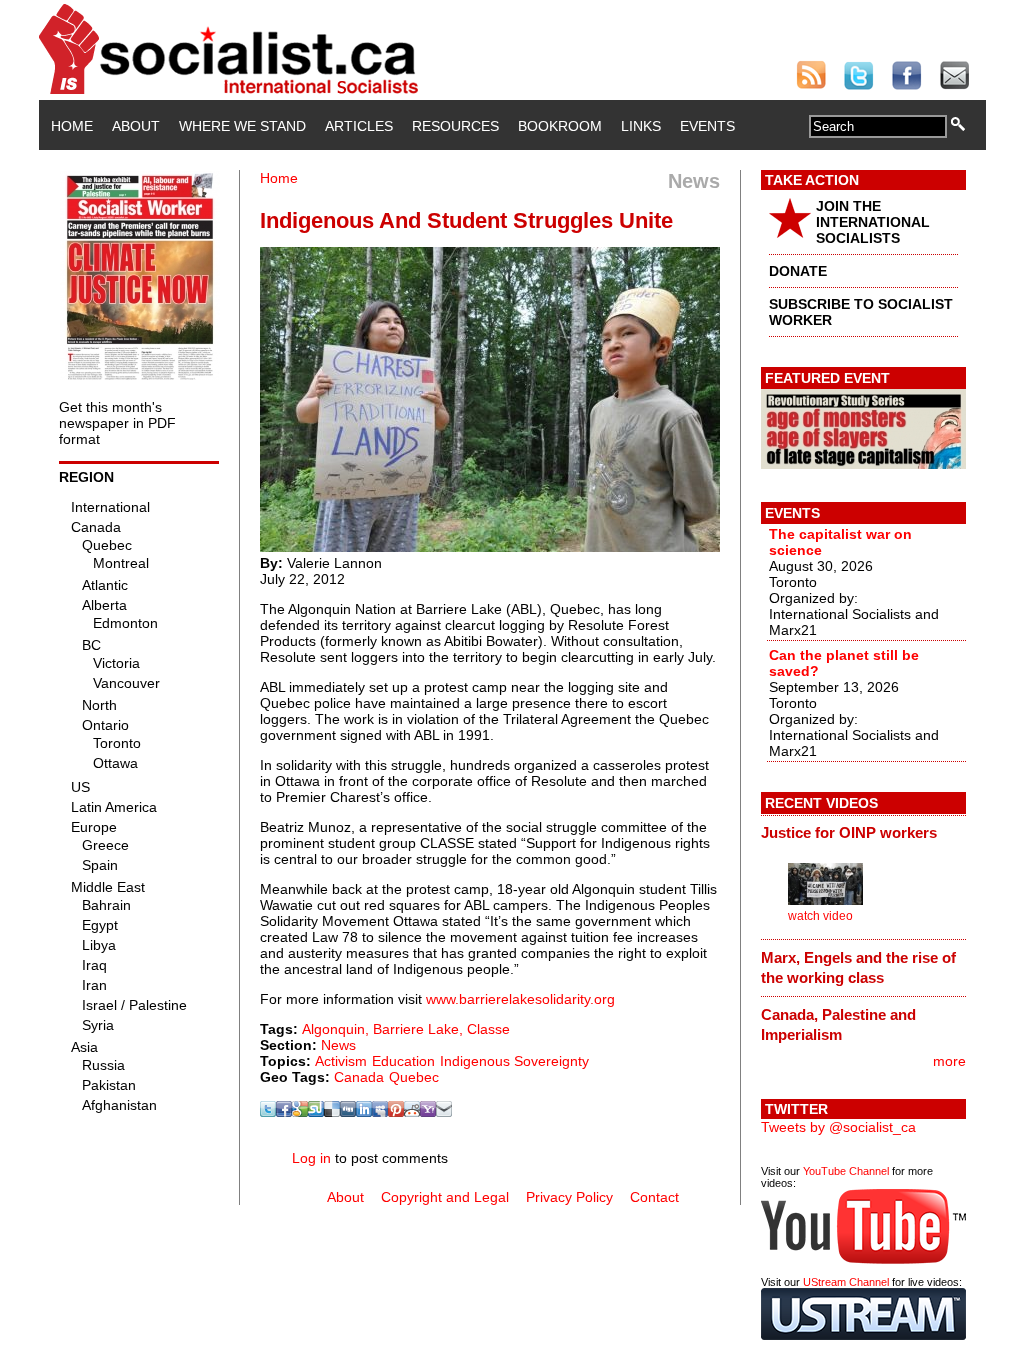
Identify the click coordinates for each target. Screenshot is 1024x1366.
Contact (654, 1197)
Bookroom (560, 126)
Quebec (414, 1077)
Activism (341, 1061)
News (338, 1045)
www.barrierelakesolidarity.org (520, 999)
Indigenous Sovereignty (514, 1061)
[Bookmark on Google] (300, 1112)
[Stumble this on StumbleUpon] (316, 1112)
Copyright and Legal (445, 1197)
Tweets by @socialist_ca (838, 1127)
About (136, 126)
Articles (359, 126)
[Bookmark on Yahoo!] (428, 1112)
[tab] (863, 833)
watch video (820, 916)
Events (707, 126)
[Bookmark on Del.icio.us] (332, 1112)
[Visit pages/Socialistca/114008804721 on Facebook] (284, 1112)
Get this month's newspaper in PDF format (117, 423)
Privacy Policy (569, 1197)
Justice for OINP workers (849, 832)
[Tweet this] (268, 1112)
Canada (359, 1077)
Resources (455, 126)
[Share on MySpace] (380, 1112)
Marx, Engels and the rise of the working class (858, 967)
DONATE (798, 271)
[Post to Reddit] (412, 1112)
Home (72, 126)
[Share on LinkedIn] (364, 1112)
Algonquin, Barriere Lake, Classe (406, 1029)
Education (403, 1061)
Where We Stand (242, 126)
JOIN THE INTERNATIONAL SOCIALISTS (873, 222)
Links (641, 126)
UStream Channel (846, 1282)
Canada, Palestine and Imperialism (838, 1024)
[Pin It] (396, 1112)
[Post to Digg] (348, 1112)
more (949, 1061)
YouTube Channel (846, 1171)
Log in (311, 1158)
